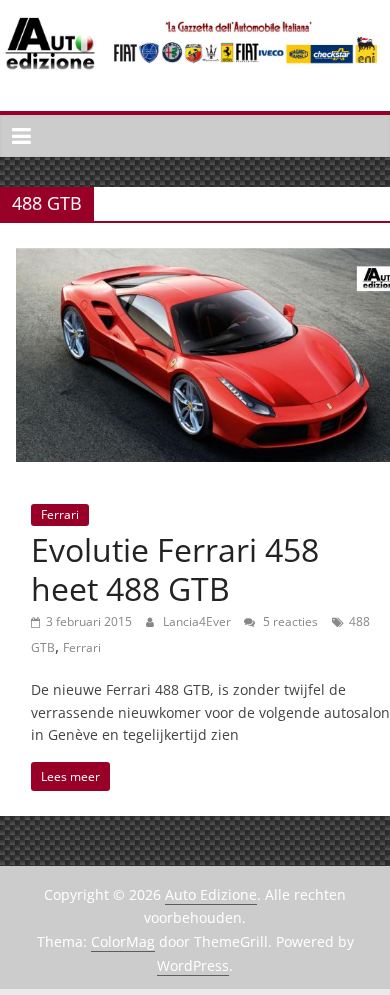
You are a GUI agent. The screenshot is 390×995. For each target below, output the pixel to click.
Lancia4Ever (198, 621)
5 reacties (289, 621)
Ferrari (60, 514)
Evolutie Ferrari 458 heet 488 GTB (175, 568)
